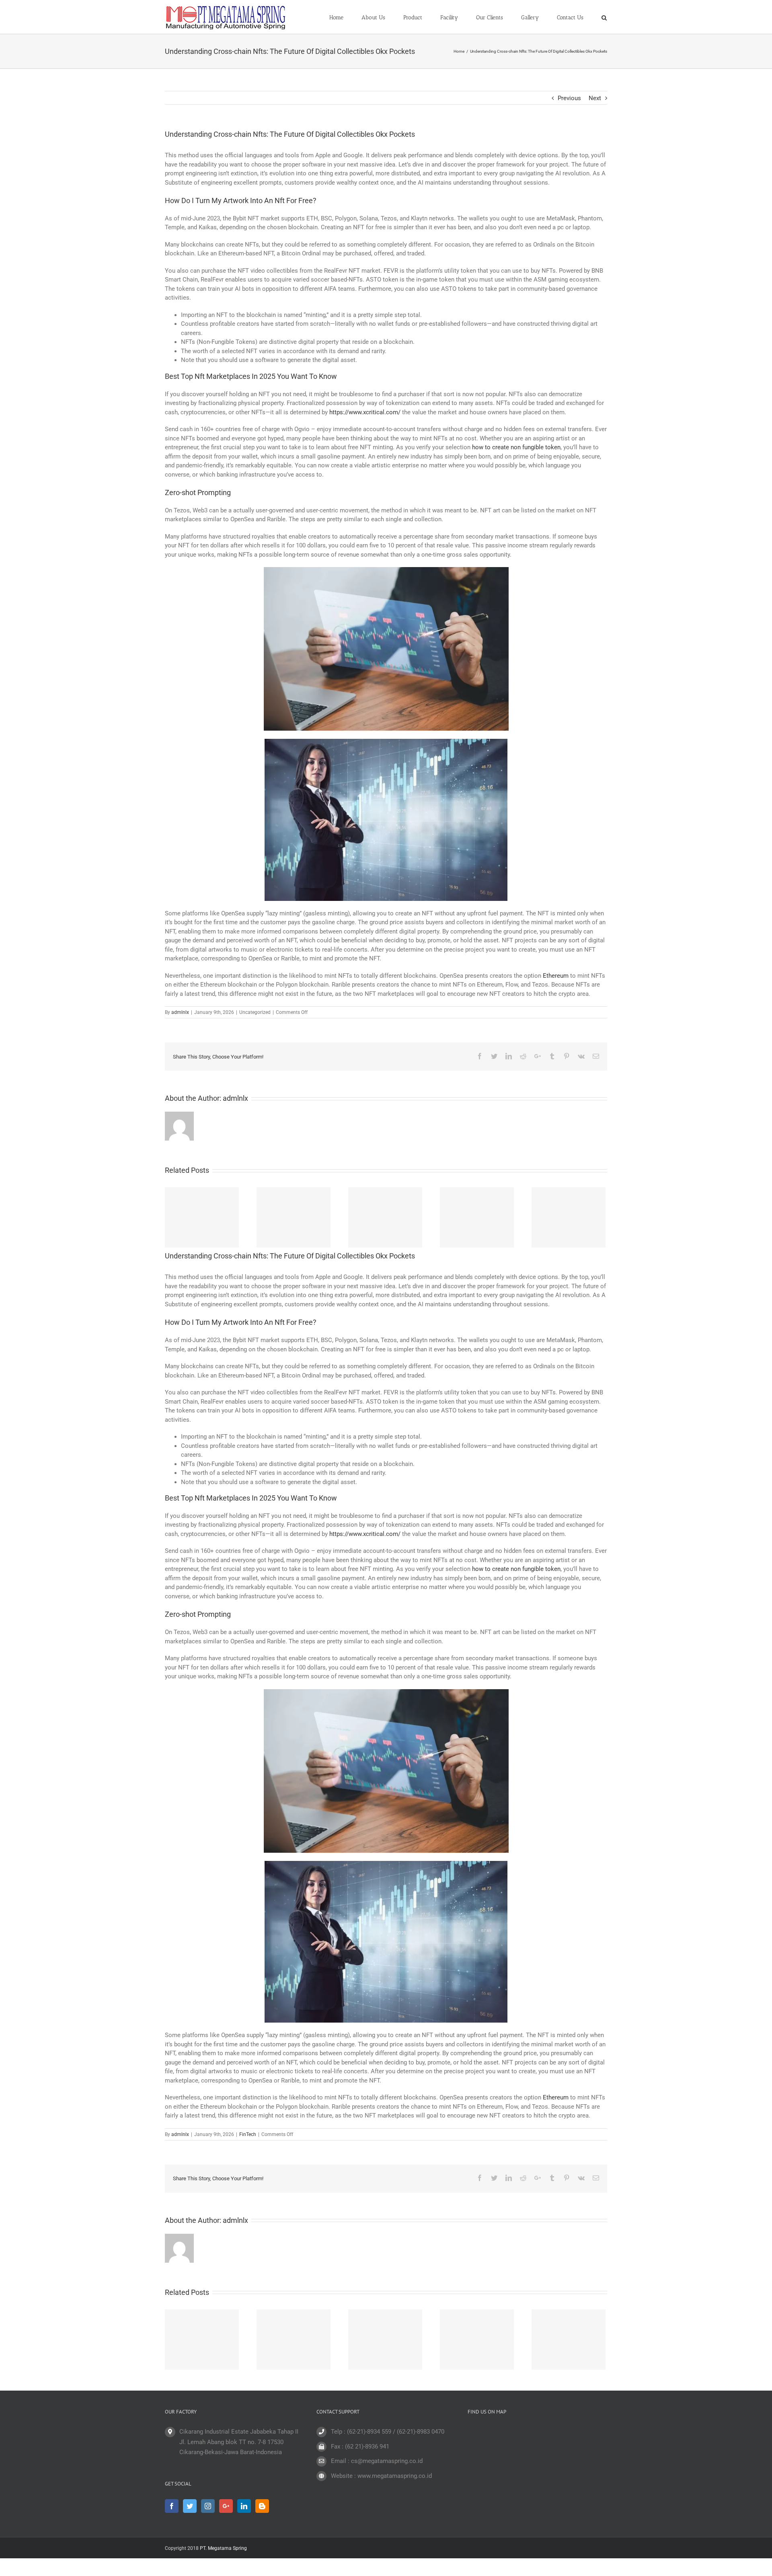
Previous (569, 98)
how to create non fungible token (516, 447)
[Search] (604, 17)
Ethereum (556, 976)
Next (595, 98)
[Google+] (226, 2506)
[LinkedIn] (244, 2506)
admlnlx (180, 1012)
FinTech (248, 2134)
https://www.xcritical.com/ (365, 412)
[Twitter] (190, 2506)
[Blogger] (262, 2506)
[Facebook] (172, 2506)
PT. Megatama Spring (223, 2548)
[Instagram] (208, 2506)
